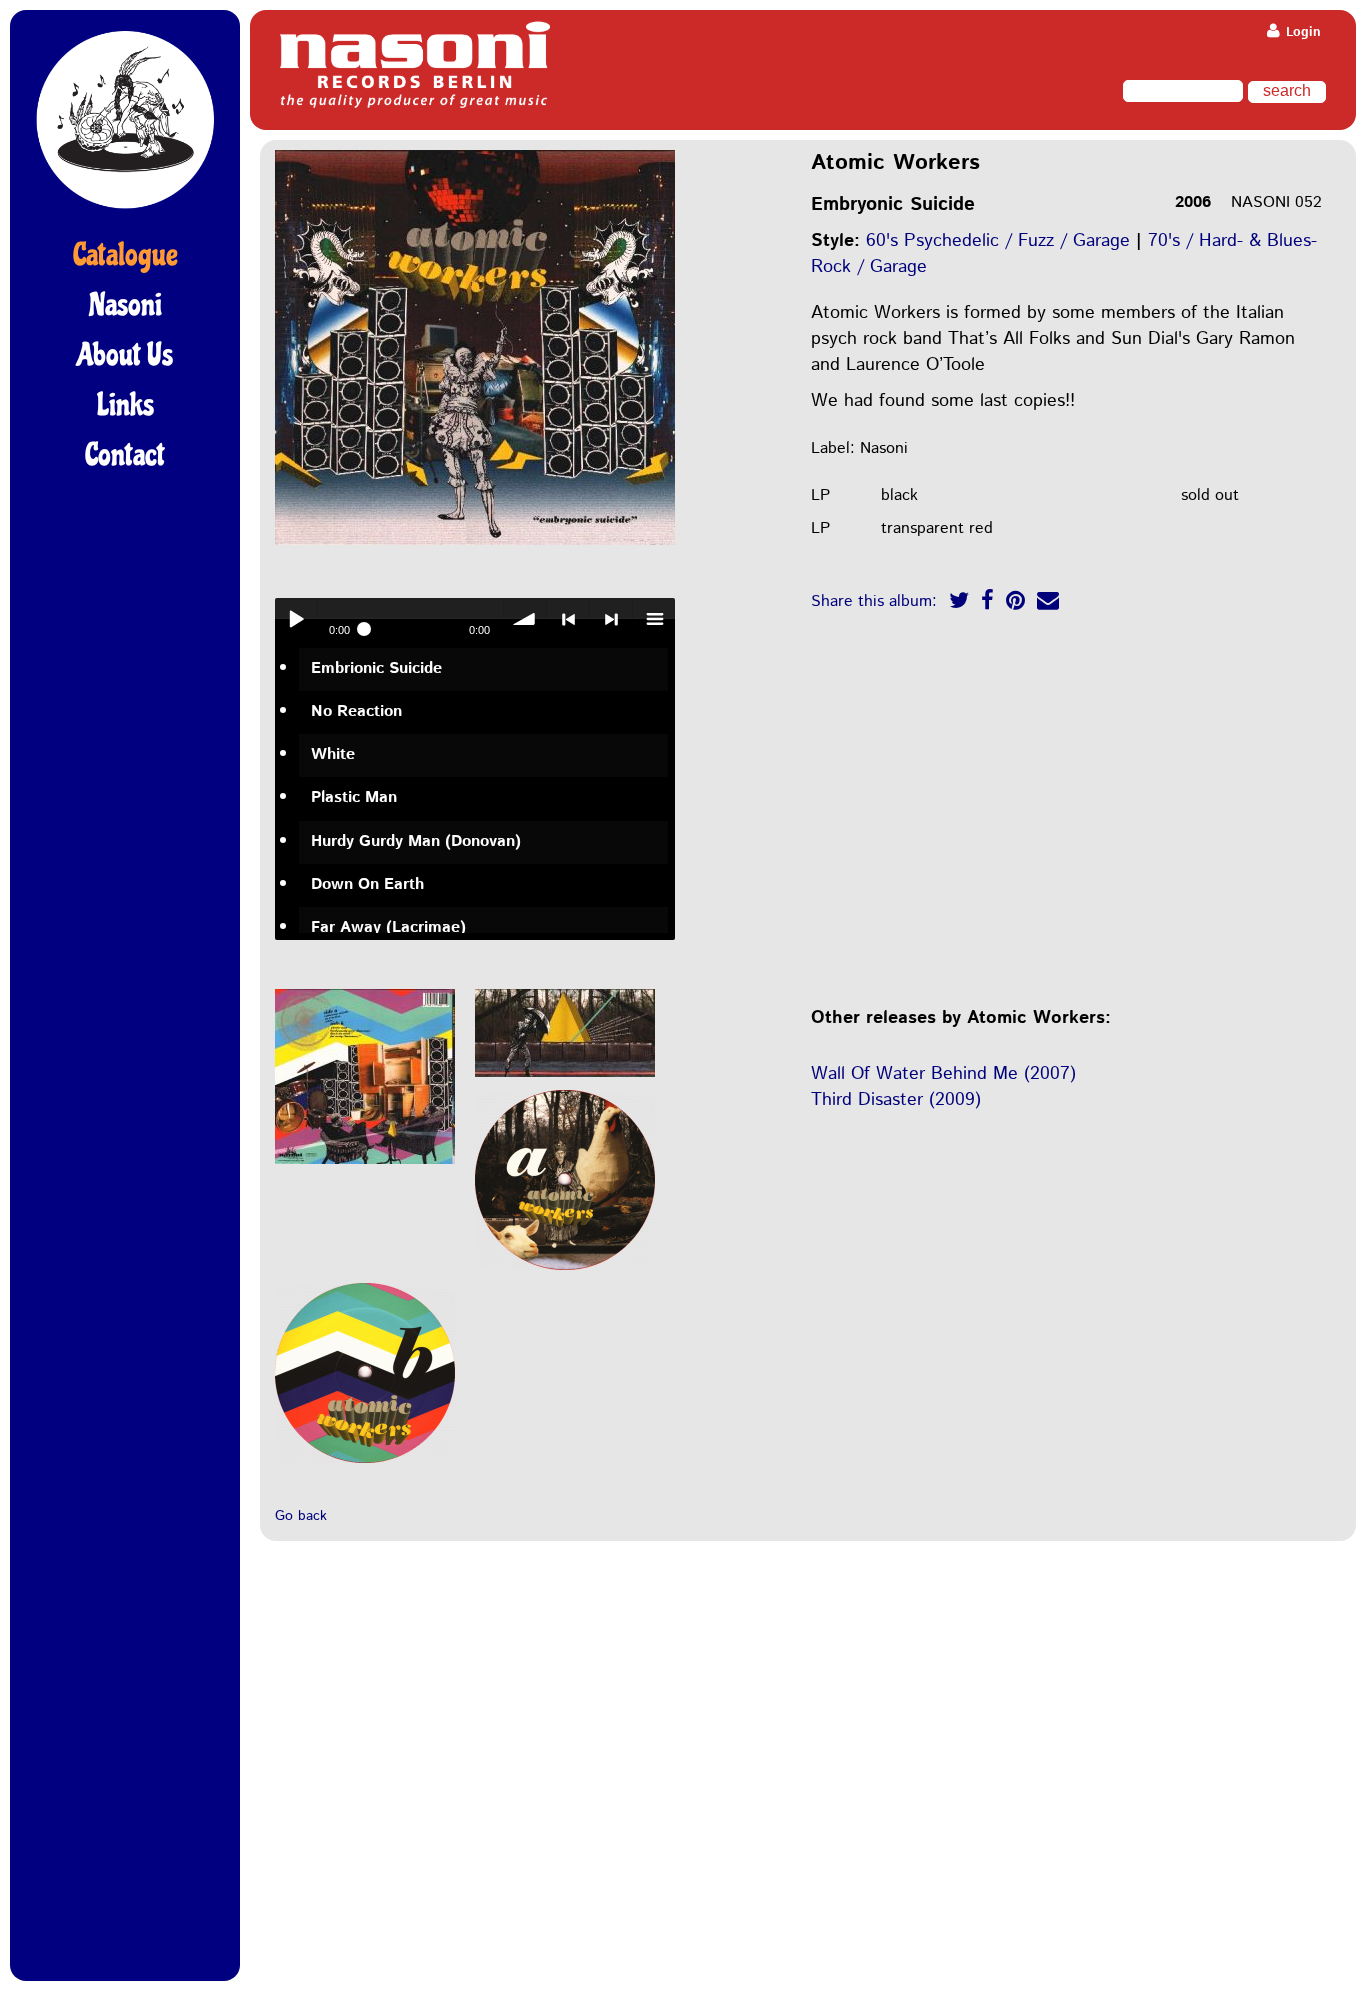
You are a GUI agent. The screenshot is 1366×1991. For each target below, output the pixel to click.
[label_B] (365, 1464)
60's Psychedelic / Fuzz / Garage (998, 241)
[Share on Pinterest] (1015, 603)
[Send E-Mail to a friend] (1048, 603)
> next (611, 619)
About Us (125, 355)
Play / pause (296, 619)
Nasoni (125, 305)
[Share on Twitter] (959, 603)
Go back (301, 1516)
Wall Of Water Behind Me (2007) (943, 1074)
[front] (475, 546)
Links (125, 405)
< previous (568, 619)
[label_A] (565, 1271)
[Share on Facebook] (987, 603)
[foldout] (565, 1078)
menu (654, 619)
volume (525, 619)
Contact (125, 455)
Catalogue (125, 255)
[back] (365, 1165)
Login (1301, 32)
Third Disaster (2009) (896, 1100)
